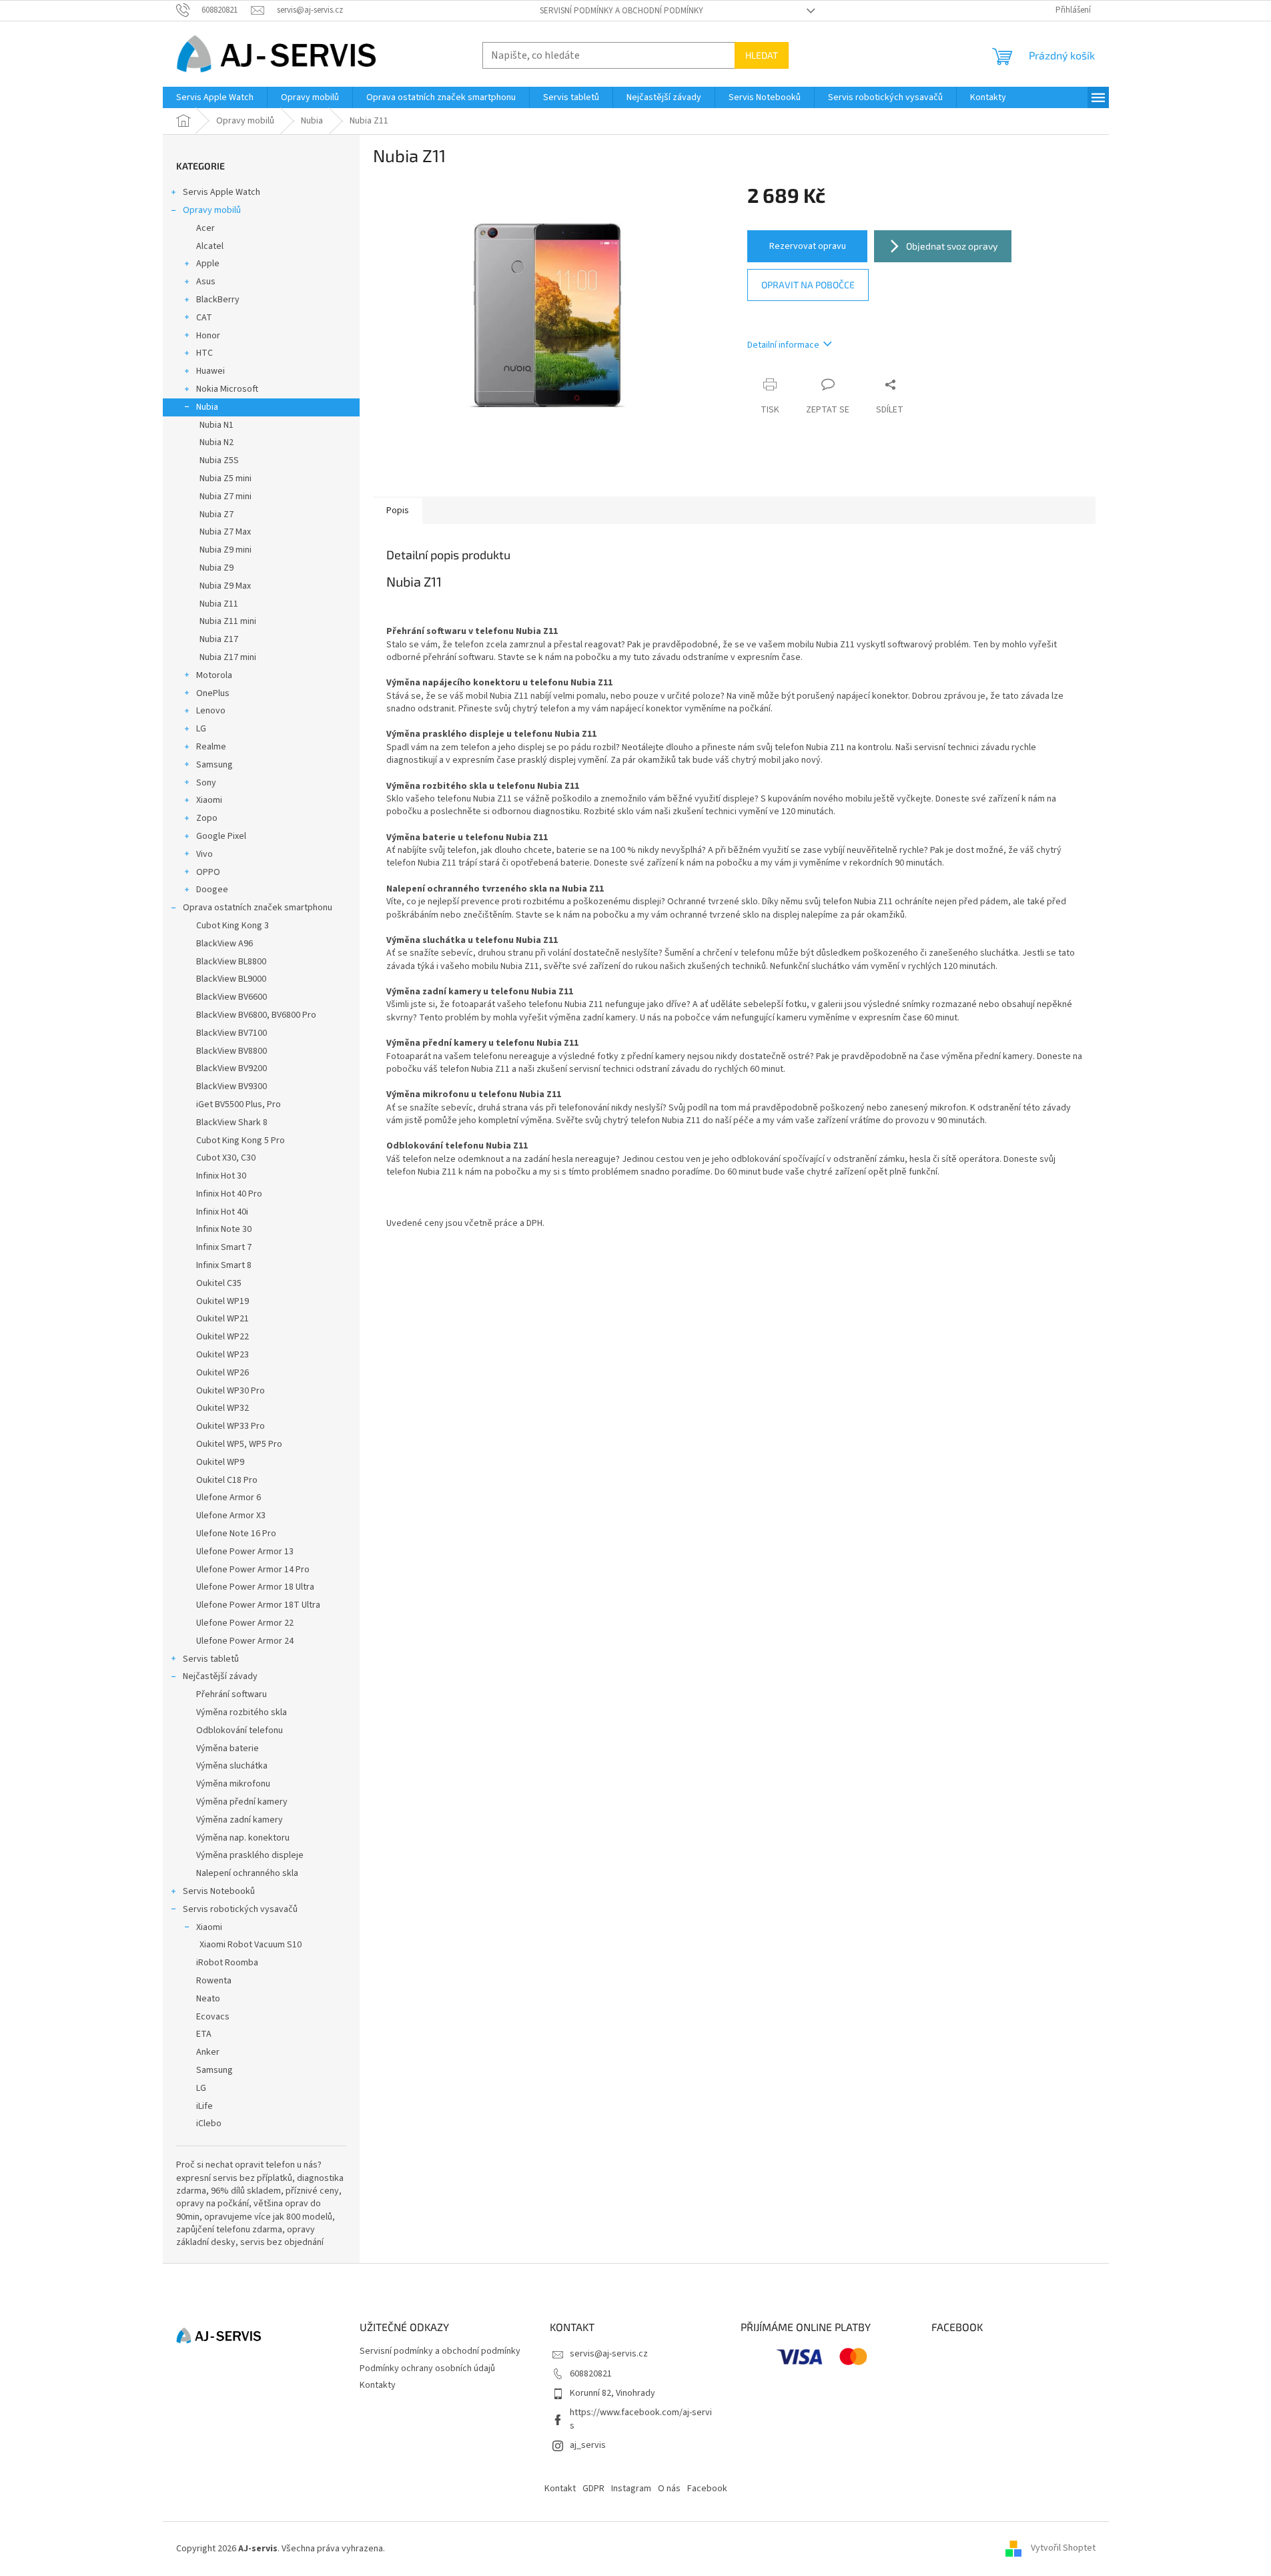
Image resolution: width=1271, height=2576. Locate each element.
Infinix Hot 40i (222, 1212)
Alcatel (210, 246)
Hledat (762, 55)
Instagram (631, 2489)
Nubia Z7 (217, 515)
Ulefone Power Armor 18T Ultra (258, 1605)
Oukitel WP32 (223, 1408)
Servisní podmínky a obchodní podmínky (621, 11)
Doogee (212, 890)
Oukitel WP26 (223, 1373)
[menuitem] (215, 97)
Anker (208, 2052)
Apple (208, 264)
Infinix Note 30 (224, 1229)
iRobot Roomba (227, 1963)
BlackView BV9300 (232, 1086)
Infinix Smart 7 (224, 1247)
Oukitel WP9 (220, 1462)
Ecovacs (213, 2017)
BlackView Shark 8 (232, 1122)
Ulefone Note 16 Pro (236, 1534)
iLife (204, 2106)
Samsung (215, 765)
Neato (208, 1999)
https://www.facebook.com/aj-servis (641, 2419)
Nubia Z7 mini (226, 497)
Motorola (214, 675)
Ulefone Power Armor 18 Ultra (255, 1587)
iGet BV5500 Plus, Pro (239, 1104)
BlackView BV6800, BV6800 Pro (256, 1015)
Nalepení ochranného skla (247, 1873)
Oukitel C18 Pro (227, 1480)
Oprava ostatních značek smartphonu (258, 908)
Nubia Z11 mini (228, 621)
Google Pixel (221, 836)
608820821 (591, 2374)
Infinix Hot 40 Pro (229, 1194)
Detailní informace (783, 345)
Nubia (207, 407)
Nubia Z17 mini (228, 657)
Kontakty (378, 2385)
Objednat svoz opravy (952, 246)
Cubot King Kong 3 (233, 926)
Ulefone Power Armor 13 (245, 1552)
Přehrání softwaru (232, 1694)
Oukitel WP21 (223, 1319)
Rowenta (214, 1981)
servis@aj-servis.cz (609, 2354)
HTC (204, 353)
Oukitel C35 (219, 1283)
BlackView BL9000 (231, 979)
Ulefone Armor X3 (231, 1516)
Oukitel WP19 (223, 1301)
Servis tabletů (211, 1659)
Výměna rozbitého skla (242, 1712)
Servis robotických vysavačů (240, 1909)
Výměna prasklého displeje (250, 1855)
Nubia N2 (217, 442)
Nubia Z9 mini (226, 550)
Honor (208, 336)
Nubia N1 (217, 425)
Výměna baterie (228, 1748)
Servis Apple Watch (222, 192)
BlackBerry (218, 300)
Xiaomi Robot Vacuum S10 (251, 1945)
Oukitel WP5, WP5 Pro (239, 1444)
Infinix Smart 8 (224, 1265)
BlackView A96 (225, 944)
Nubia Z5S (219, 460)
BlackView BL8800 (231, 962)
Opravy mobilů (212, 210)
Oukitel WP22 (223, 1337)
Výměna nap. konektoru (243, 1838)
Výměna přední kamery (242, 1802)
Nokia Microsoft (227, 389)
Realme (211, 747)
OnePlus (213, 693)
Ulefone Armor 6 (229, 1498)
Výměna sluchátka (232, 1766)
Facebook (707, 2489)
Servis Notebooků (219, 1891)
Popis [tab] (398, 511)
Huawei (210, 371)
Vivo (204, 854)
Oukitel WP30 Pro (231, 1391)
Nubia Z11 (219, 604)
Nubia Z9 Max (225, 586)
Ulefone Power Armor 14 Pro (253, 1570)
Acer (205, 228)
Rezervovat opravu (808, 246)
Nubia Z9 (217, 568)
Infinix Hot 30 (221, 1176)
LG (201, 729)
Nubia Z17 (219, 639)
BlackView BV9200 (232, 1068)
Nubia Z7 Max (225, 532)
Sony (206, 783)
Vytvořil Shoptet (1063, 2549)
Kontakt (560, 2489)
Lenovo (211, 711)
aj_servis (588, 2445)
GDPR (593, 2489)
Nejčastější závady (220, 1676)
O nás (669, 2489)
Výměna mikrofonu (233, 1784)
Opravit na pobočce (808, 285)
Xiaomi (209, 800)
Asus (206, 282)
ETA (204, 2034)
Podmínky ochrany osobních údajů (427, 2368)
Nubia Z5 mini (226, 478)
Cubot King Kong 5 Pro (241, 1141)
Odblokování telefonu (240, 1730)
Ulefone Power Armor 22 (245, 1623)
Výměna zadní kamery (240, 1820)
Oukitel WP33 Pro (231, 1426)
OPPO (208, 872)
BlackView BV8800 (232, 1051)
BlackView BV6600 (232, 997)
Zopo (207, 818)
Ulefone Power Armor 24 (245, 1641)
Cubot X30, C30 (226, 1158)
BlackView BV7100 (232, 1033)
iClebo (209, 2124)
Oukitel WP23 (223, 1355)
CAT (204, 318)
